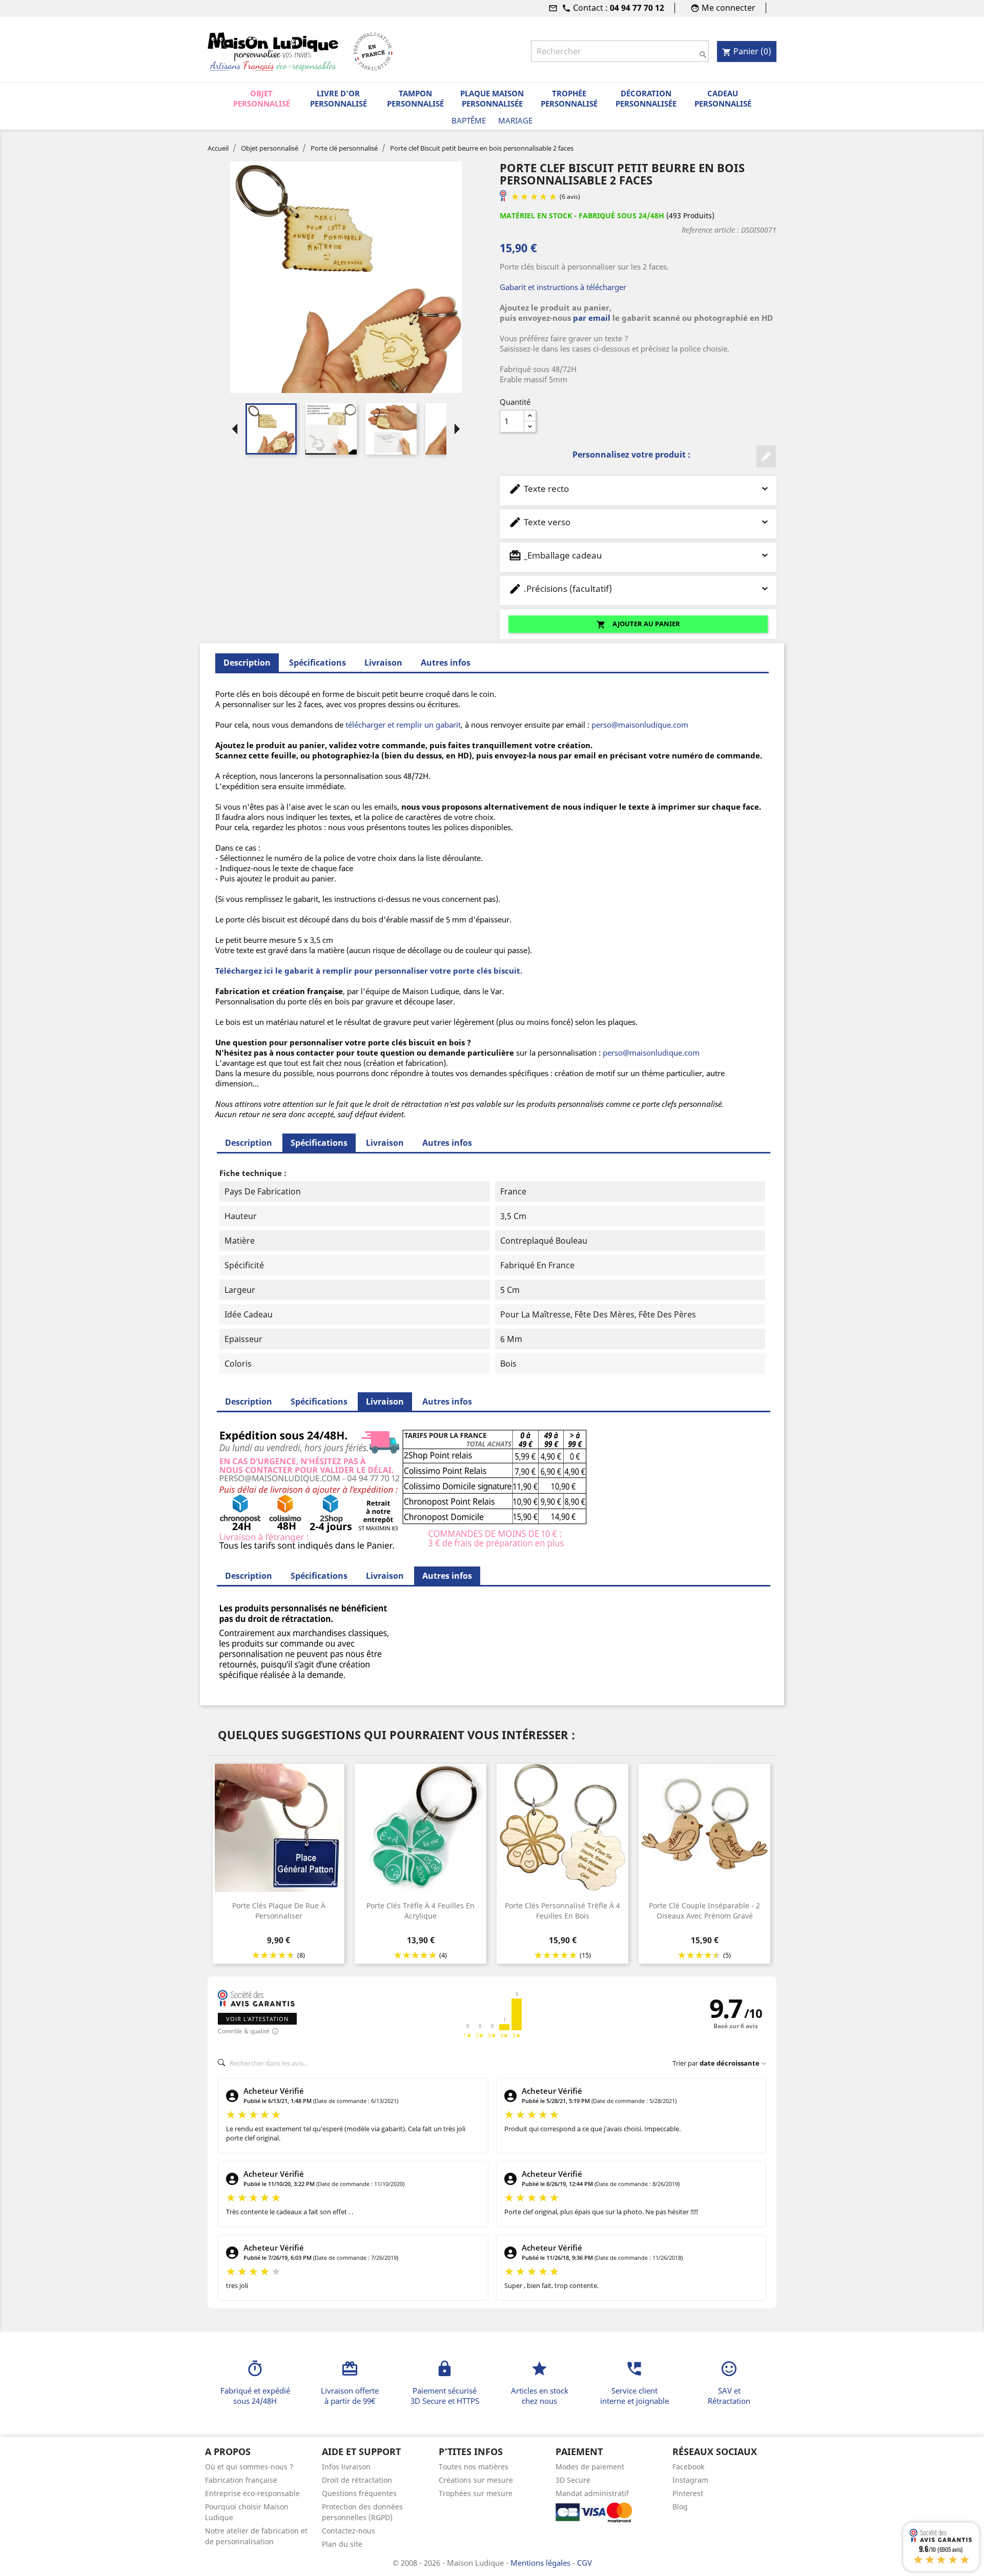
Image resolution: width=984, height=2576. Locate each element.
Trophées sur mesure (476, 2493)
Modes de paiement (590, 2467)
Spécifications (317, 663)
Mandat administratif (592, 2493)
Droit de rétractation (357, 2480)
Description (249, 1143)
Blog (680, 2507)
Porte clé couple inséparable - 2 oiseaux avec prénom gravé (704, 1911)
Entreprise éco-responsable (252, 2493)
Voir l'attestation (257, 2019)
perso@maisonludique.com (640, 725)
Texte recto (539, 489)
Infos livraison (346, 2467)
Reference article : (710, 230)
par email (592, 318)
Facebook (688, 2467)
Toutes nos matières (474, 2467)
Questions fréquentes (359, 2493)
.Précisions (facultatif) (560, 589)
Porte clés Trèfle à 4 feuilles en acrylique (421, 1911)
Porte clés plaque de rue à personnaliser (279, 1911)
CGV (585, 2563)
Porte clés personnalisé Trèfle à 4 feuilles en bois (562, 1911)
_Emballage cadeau (555, 555)
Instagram (690, 2480)
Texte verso (539, 522)
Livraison (383, 663)
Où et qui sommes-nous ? (249, 2467)
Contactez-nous (348, 2531)
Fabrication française (241, 2480)
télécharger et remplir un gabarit (403, 725)
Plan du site (342, 2544)
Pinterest (688, 2493)
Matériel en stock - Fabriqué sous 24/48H (582, 215)
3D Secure (573, 2480)
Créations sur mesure (476, 2480)
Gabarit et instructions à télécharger (563, 287)
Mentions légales (541, 2563)
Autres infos (446, 663)
